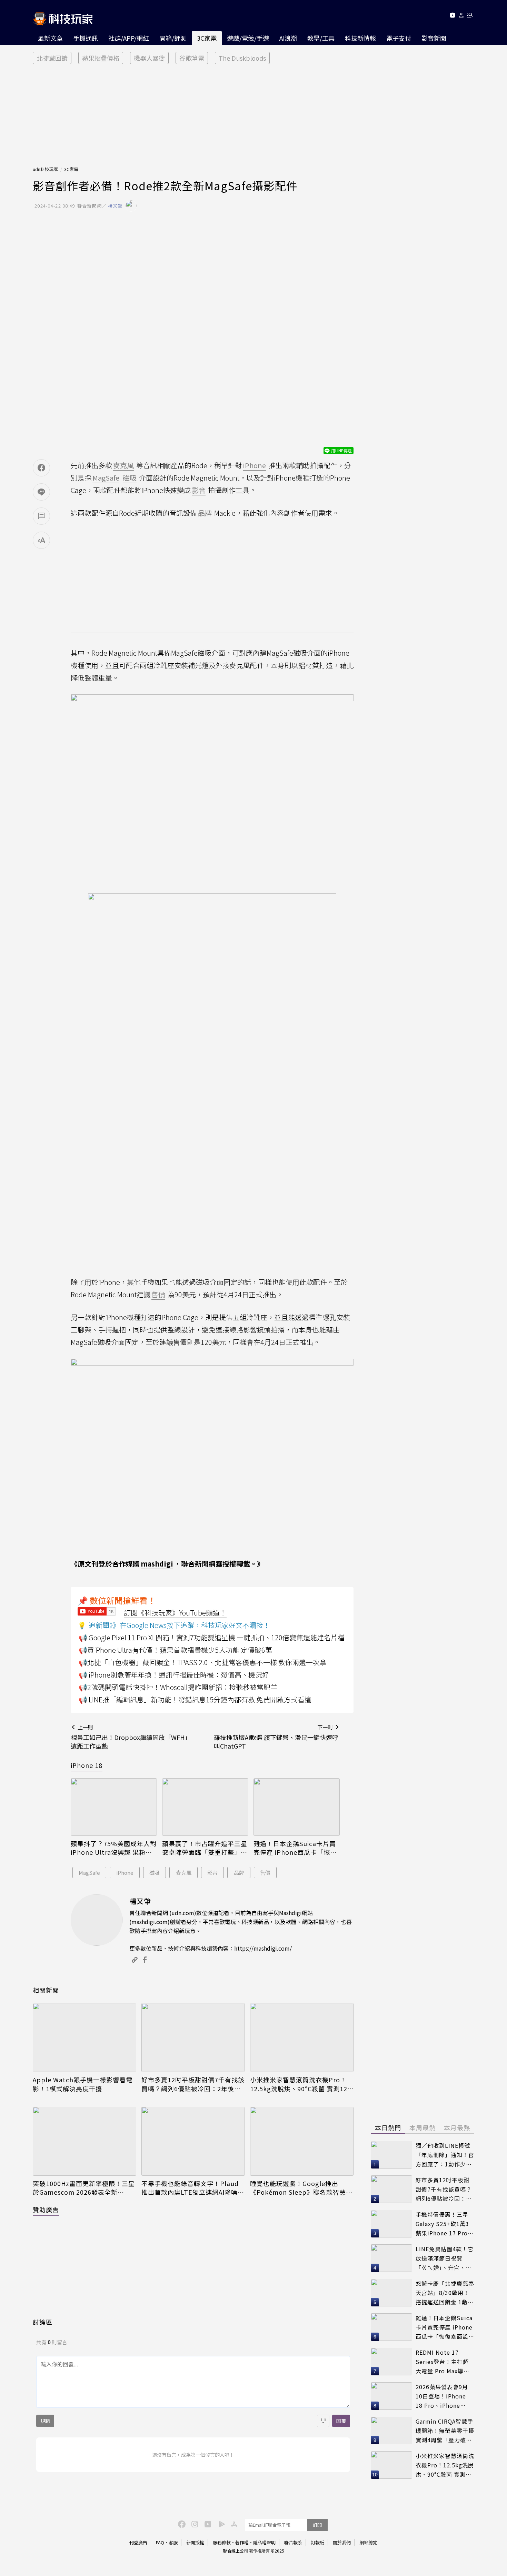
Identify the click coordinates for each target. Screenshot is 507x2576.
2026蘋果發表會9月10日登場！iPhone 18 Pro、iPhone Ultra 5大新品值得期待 (443, 2396)
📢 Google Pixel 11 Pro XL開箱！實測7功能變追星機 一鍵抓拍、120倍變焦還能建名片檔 (212, 1637)
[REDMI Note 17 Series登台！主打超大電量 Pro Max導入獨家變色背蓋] (391, 2362)
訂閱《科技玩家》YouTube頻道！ (175, 1613)
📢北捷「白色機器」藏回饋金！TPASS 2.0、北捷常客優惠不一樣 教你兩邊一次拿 (203, 1662)
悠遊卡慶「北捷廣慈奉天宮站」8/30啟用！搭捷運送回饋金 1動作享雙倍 (445, 2293)
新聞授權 (195, 2542)
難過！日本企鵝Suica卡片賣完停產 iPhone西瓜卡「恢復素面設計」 (295, 1848)
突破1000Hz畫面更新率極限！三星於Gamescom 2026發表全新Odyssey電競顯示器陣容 (84, 2188)
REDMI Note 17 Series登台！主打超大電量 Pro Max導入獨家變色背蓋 (443, 2362)
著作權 (242, 2542)
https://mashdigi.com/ (263, 1948)
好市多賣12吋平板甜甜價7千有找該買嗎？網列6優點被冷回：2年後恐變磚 (193, 2084)
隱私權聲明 (264, 2542)
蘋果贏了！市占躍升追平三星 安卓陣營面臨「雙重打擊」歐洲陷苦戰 (205, 1848)
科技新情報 (360, 38)
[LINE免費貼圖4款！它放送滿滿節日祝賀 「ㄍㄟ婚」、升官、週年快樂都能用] (391, 2258)
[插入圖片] (323, 2421)
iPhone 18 (87, 1765)
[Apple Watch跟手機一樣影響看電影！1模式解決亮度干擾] (84, 2037)
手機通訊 (86, 38)
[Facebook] (181, 2524)
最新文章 (50, 38)
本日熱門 (388, 2127)
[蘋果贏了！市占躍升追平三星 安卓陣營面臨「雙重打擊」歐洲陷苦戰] (205, 1807)
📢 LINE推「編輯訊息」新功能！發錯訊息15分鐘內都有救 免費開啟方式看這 (195, 1699)
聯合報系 (293, 2542)
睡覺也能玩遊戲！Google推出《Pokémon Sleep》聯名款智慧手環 (301, 2188)
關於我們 (342, 2542)
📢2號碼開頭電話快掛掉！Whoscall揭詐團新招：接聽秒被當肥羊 (178, 1687)
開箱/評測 (173, 38)
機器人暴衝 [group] (149, 58)
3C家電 (207, 38)
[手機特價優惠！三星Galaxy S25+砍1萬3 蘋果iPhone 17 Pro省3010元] (391, 2224)
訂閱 (317, 2525)
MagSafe (89, 1873)
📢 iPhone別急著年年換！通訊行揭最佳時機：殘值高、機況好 (174, 1675)
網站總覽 (368, 2542)
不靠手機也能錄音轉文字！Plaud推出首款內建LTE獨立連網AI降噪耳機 (193, 2188)
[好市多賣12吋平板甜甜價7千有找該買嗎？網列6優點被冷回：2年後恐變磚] (193, 2037)
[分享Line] (41, 492)
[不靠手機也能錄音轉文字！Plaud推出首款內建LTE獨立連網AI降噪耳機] (193, 2141)
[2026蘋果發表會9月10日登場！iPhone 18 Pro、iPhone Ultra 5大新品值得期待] (391, 2396)
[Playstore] (220, 2524)
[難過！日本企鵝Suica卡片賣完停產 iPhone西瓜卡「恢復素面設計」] (297, 1807)
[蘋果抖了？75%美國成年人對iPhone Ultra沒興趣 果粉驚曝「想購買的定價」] (114, 1807)
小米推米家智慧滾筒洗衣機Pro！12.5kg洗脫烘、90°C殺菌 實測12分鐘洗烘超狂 (299, 2084)
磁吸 (155, 1873)
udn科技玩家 (46, 169)
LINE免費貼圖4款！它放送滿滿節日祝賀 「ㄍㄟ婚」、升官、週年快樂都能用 (445, 2258)
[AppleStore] (233, 2524)
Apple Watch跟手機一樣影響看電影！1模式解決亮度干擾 (83, 2084)
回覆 (341, 2421)
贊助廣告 (46, 2210)
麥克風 (184, 1873)
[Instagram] (194, 2524)
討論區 (43, 2322)
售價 (265, 1873)
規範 (45, 2421)
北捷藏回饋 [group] (52, 58)
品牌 (239, 1873)
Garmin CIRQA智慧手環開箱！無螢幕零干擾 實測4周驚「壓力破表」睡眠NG (445, 2431)
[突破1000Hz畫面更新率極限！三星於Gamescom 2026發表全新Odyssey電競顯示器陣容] (84, 2141)
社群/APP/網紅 (129, 38)
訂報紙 (317, 2542)
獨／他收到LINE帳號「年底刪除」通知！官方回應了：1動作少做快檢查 (445, 2155)
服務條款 (222, 2542)
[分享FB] (41, 468)
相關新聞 (46, 1990)
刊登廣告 (138, 2542)
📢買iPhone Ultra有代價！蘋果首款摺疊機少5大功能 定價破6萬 (175, 1650)
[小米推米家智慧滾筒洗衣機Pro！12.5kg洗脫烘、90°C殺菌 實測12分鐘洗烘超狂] (302, 2037)
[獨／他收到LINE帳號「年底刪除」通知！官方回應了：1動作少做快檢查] (391, 2155)
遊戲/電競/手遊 (248, 38)
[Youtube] (452, 16)
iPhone (125, 1873)
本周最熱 (423, 2127)
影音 (212, 1873)
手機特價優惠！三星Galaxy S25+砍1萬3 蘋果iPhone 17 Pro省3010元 (445, 2224)
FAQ (160, 2542)
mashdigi (157, 1564)
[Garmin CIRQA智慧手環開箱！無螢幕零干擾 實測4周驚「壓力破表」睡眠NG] (391, 2431)
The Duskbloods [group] (242, 58)
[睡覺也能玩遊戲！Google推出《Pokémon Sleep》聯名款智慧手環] (302, 2141)
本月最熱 (457, 2127)
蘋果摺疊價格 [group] (101, 58)
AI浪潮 (288, 38)
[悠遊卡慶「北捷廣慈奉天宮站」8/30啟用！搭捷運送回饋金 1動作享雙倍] (391, 2293)
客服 (173, 2542)
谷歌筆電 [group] (192, 58)
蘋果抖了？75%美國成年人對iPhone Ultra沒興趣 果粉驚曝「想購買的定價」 (114, 1848)
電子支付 (399, 38)
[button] (461, 16)
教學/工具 (321, 38)
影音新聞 (434, 38)
